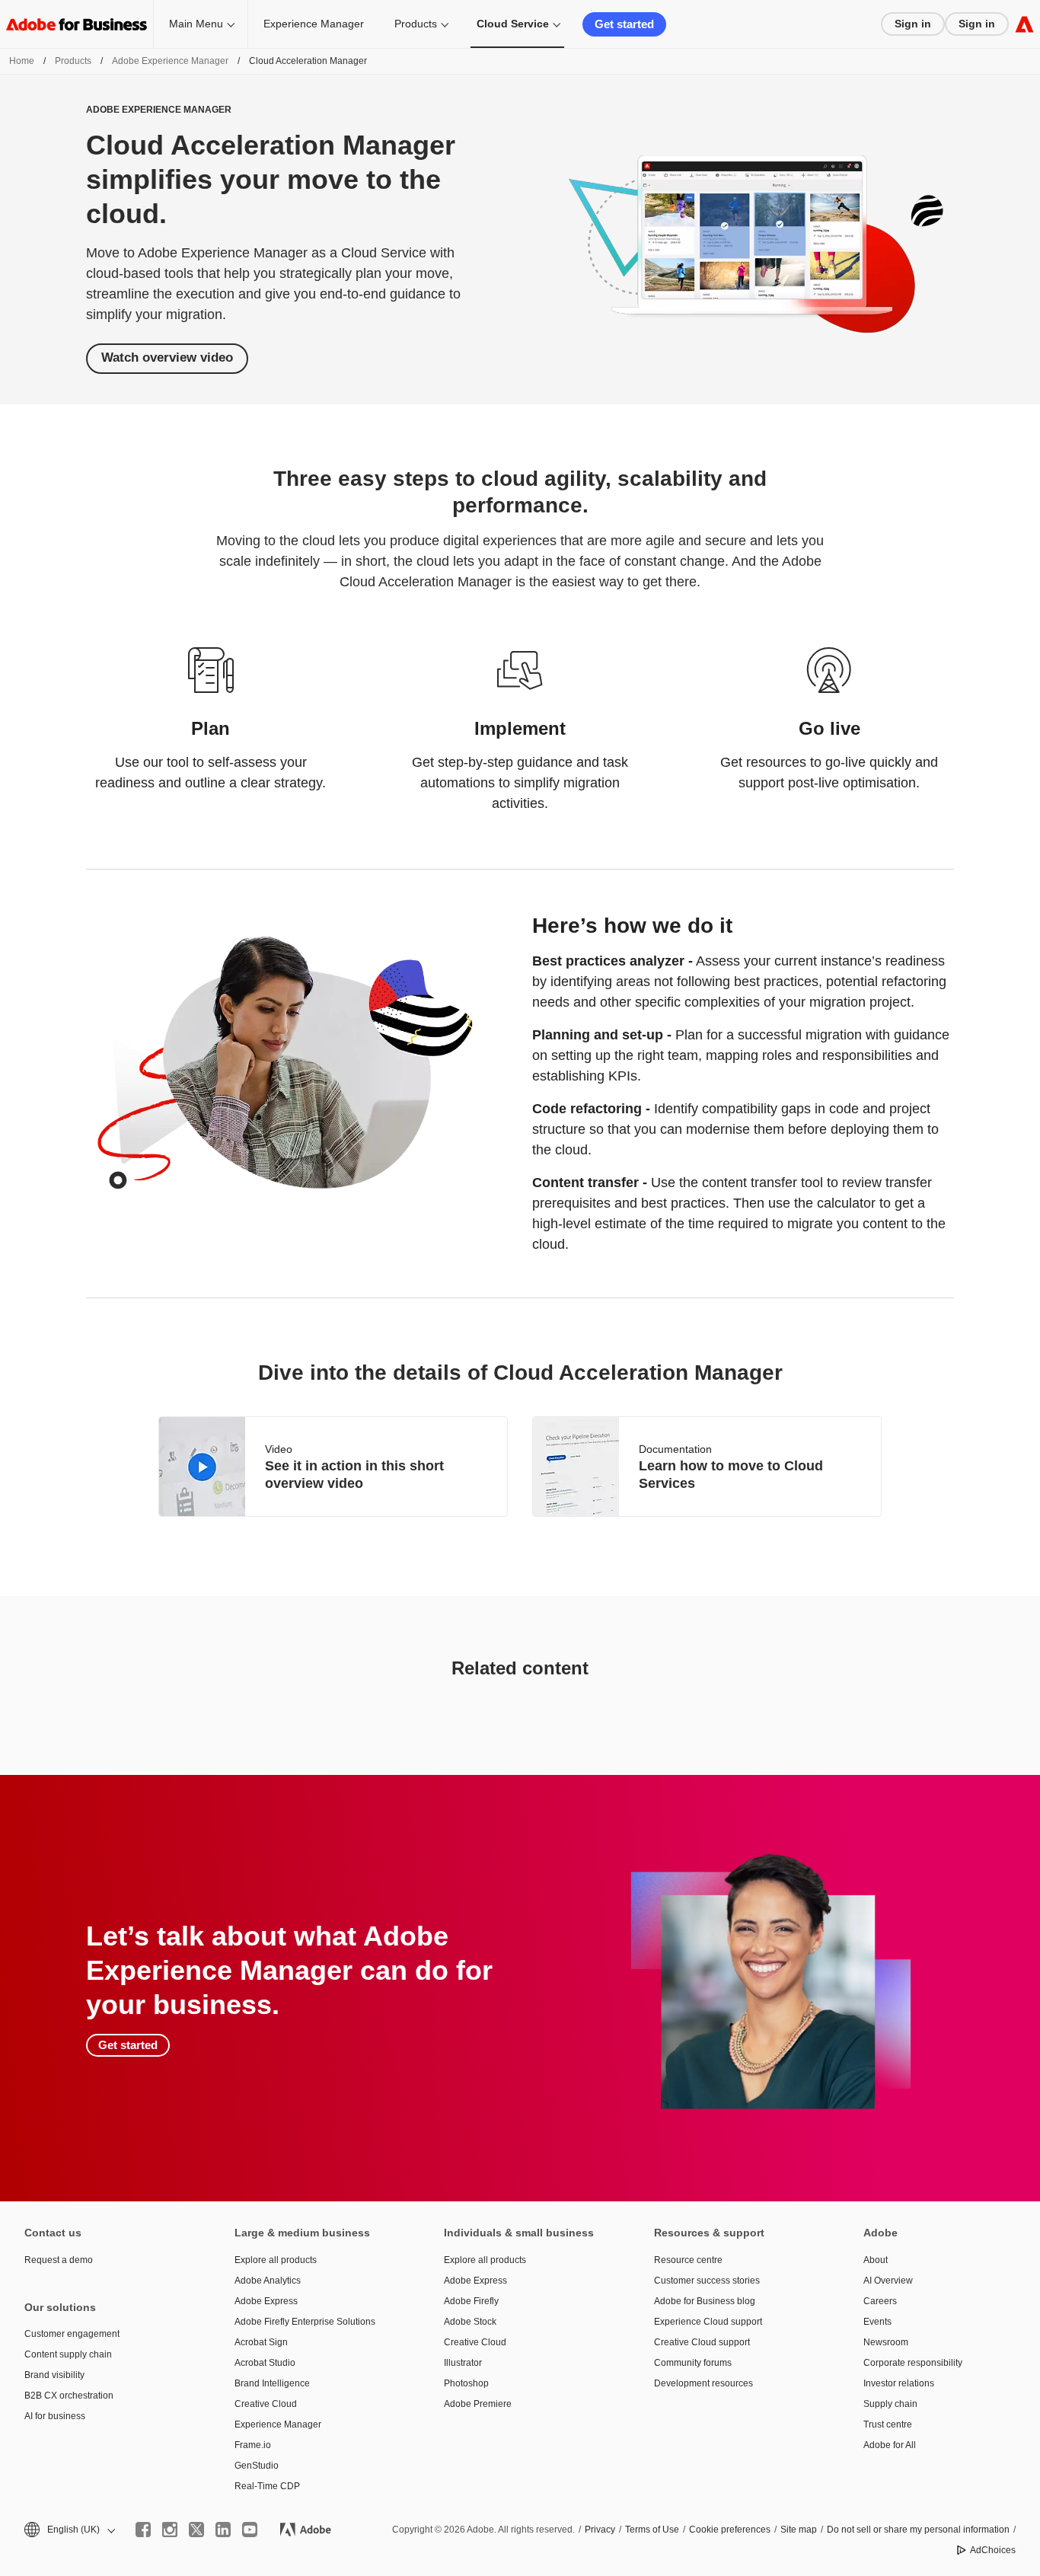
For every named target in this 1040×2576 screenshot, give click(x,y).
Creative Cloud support (702, 2342)
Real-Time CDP (267, 2486)
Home (22, 61)
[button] (69, 2530)
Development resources (703, 2383)
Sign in (913, 24)
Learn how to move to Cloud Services (731, 1475)
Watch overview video (167, 358)
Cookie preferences (730, 2530)
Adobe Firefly (471, 2301)
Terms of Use (652, 2530)
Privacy (600, 2530)
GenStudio (257, 2466)
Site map (799, 2530)
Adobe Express (266, 2301)
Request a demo (59, 2260)
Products (416, 24)
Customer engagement (72, 2334)
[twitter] (196, 2530)
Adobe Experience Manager (170, 61)
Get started (624, 24)
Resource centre (688, 2260)
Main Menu (196, 24)
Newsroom (886, 2342)
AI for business (55, 2416)
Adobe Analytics (268, 2281)
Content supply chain (68, 2354)
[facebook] (143, 2530)
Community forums (693, 2363)
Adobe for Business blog (705, 2301)
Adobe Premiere (478, 2404)
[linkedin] (223, 2530)
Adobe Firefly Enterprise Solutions (305, 2322)
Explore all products (276, 2260)
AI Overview (888, 2281)
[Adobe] (1024, 24)
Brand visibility (54, 2375)
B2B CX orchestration (69, 2396)
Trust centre (888, 2424)
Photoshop (466, 2383)
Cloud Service (513, 24)
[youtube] (250, 2530)
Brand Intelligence (272, 2383)
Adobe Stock (470, 2322)
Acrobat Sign (261, 2342)
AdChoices (993, 2550)
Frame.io (253, 2445)
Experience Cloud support (708, 2322)
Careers (880, 2301)
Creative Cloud (266, 2404)
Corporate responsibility (913, 2363)
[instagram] (170, 2530)
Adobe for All (890, 2445)
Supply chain (890, 2404)
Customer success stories (707, 2281)
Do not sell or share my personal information (918, 2530)
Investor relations (899, 2383)
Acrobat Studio (265, 2363)
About (876, 2260)
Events (877, 2322)
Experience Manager (314, 24)
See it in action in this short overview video (354, 1475)
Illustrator (463, 2363)
